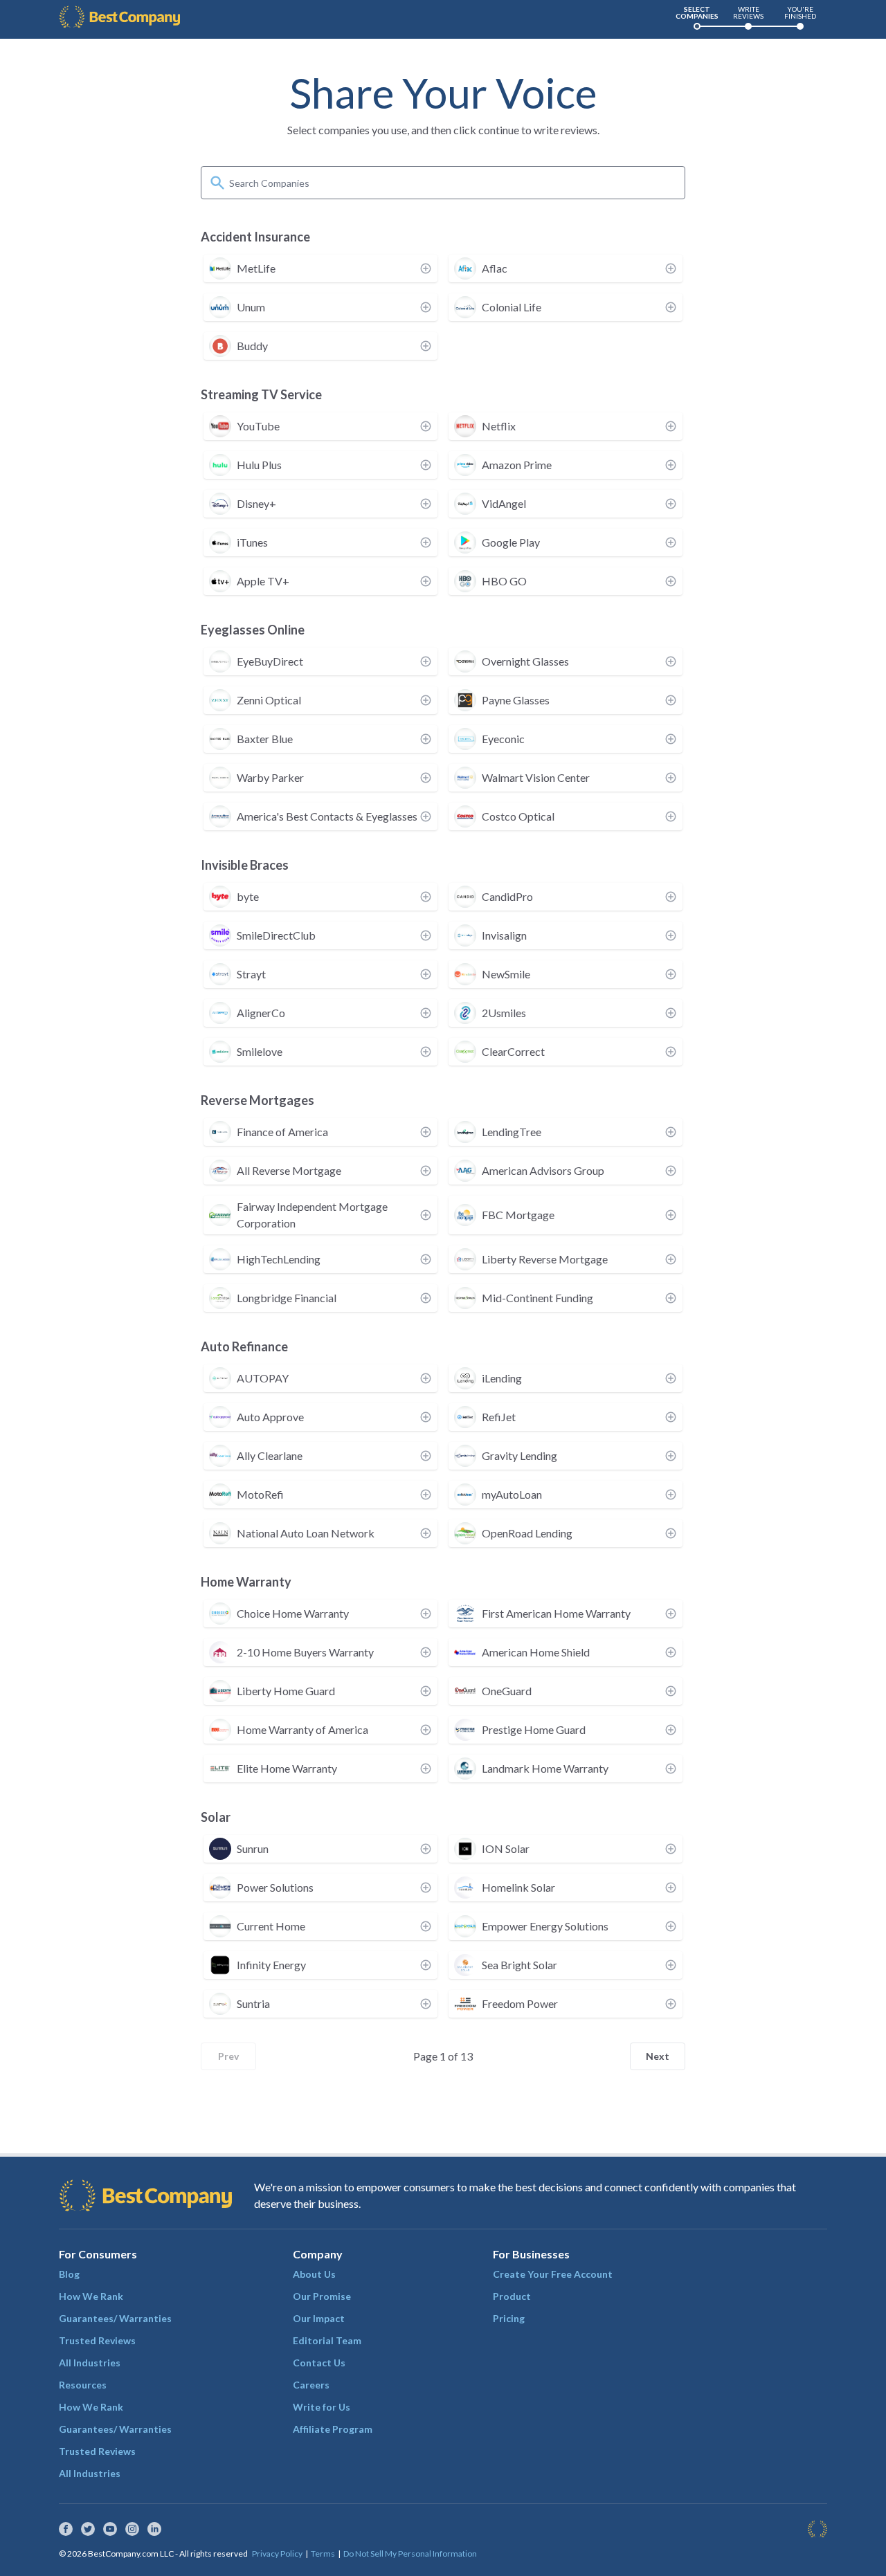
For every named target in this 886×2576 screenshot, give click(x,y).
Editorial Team (327, 2340)
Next (658, 2056)
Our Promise (322, 2296)
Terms (323, 2554)
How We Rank (91, 2296)
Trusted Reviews (97, 2340)
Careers (311, 2385)
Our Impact (319, 2318)
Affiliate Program (333, 2429)
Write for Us (322, 2407)
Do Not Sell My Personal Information (410, 2554)
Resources (83, 2385)
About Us (314, 2274)
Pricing (509, 2318)
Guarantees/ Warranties (115, 2318)
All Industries (90, 2363)
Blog (69, 2274)
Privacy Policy (277, 2554)
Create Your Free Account (553, 2274)
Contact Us (319, 2363)
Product (512, 2296)
